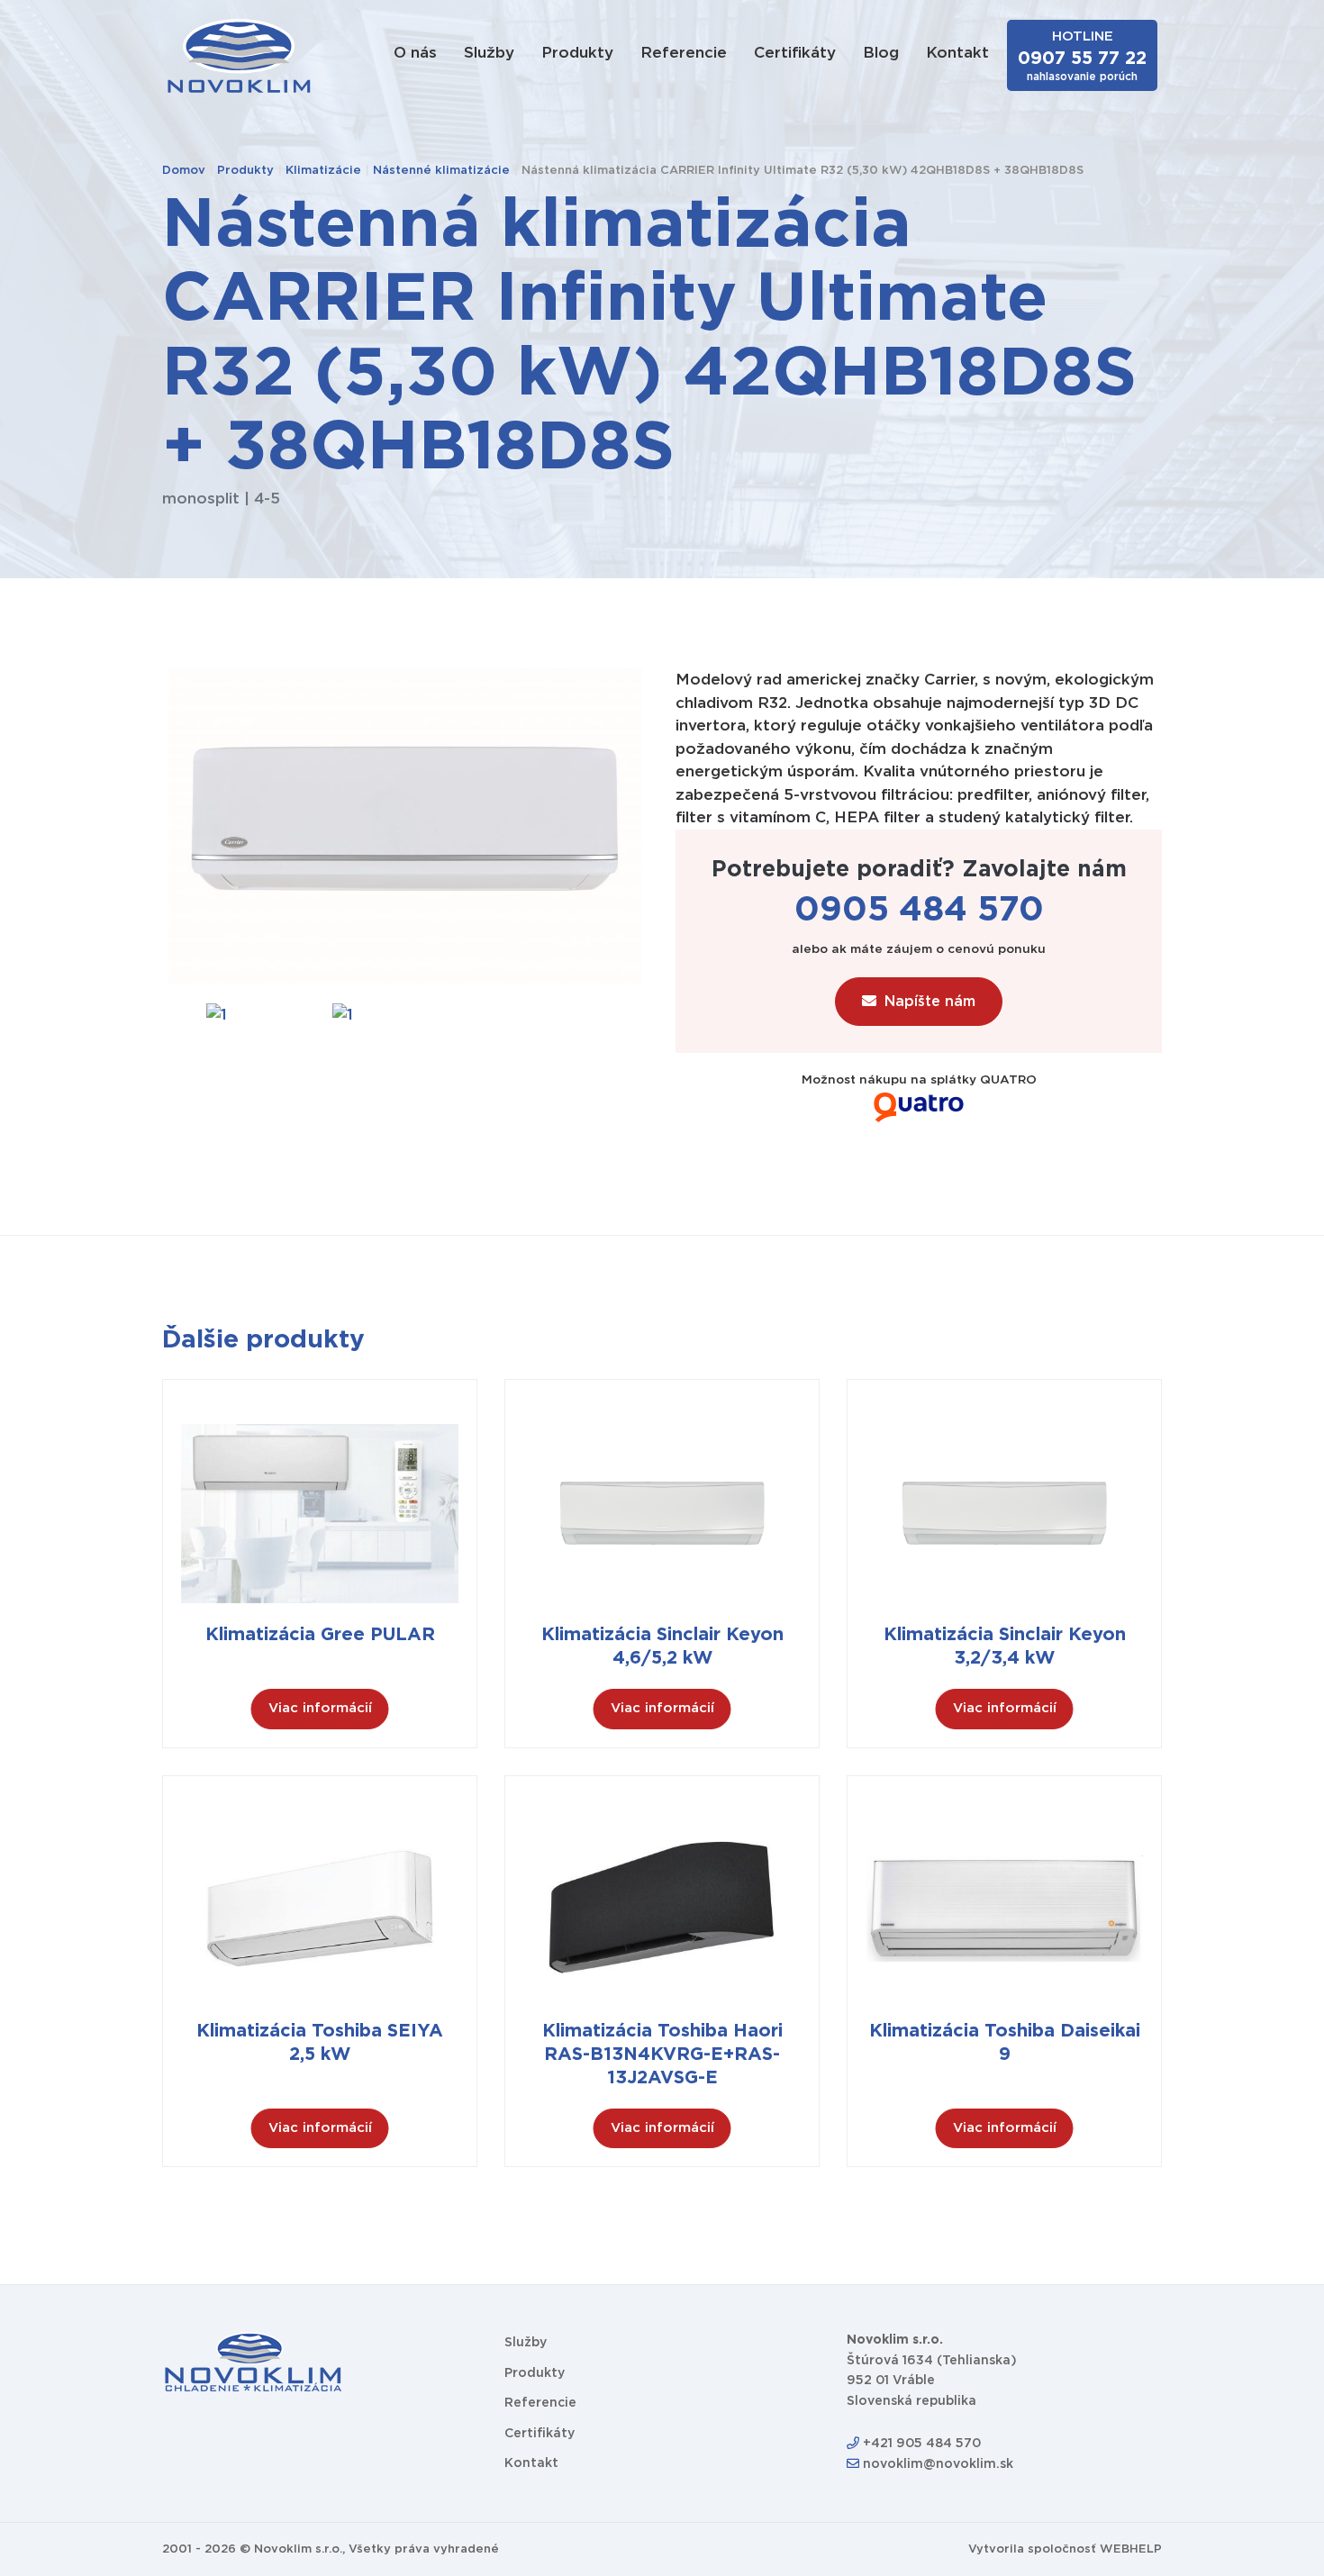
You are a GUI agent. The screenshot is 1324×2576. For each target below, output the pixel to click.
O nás (415, 53)
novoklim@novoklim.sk (936, 2464)
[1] (216, 1014)
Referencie (684, 53)
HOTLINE (1082, 56)
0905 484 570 (919, 911)
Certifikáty (795, 53)
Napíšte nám (930, 1002)
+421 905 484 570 (920, 2444)
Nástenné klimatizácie (441, 171)
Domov (184, 171)
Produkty (577, 53)
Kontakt (957, 53)
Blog (881, 53)
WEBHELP (1131, 2549)
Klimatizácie (323, 171)
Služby (489, 53)
